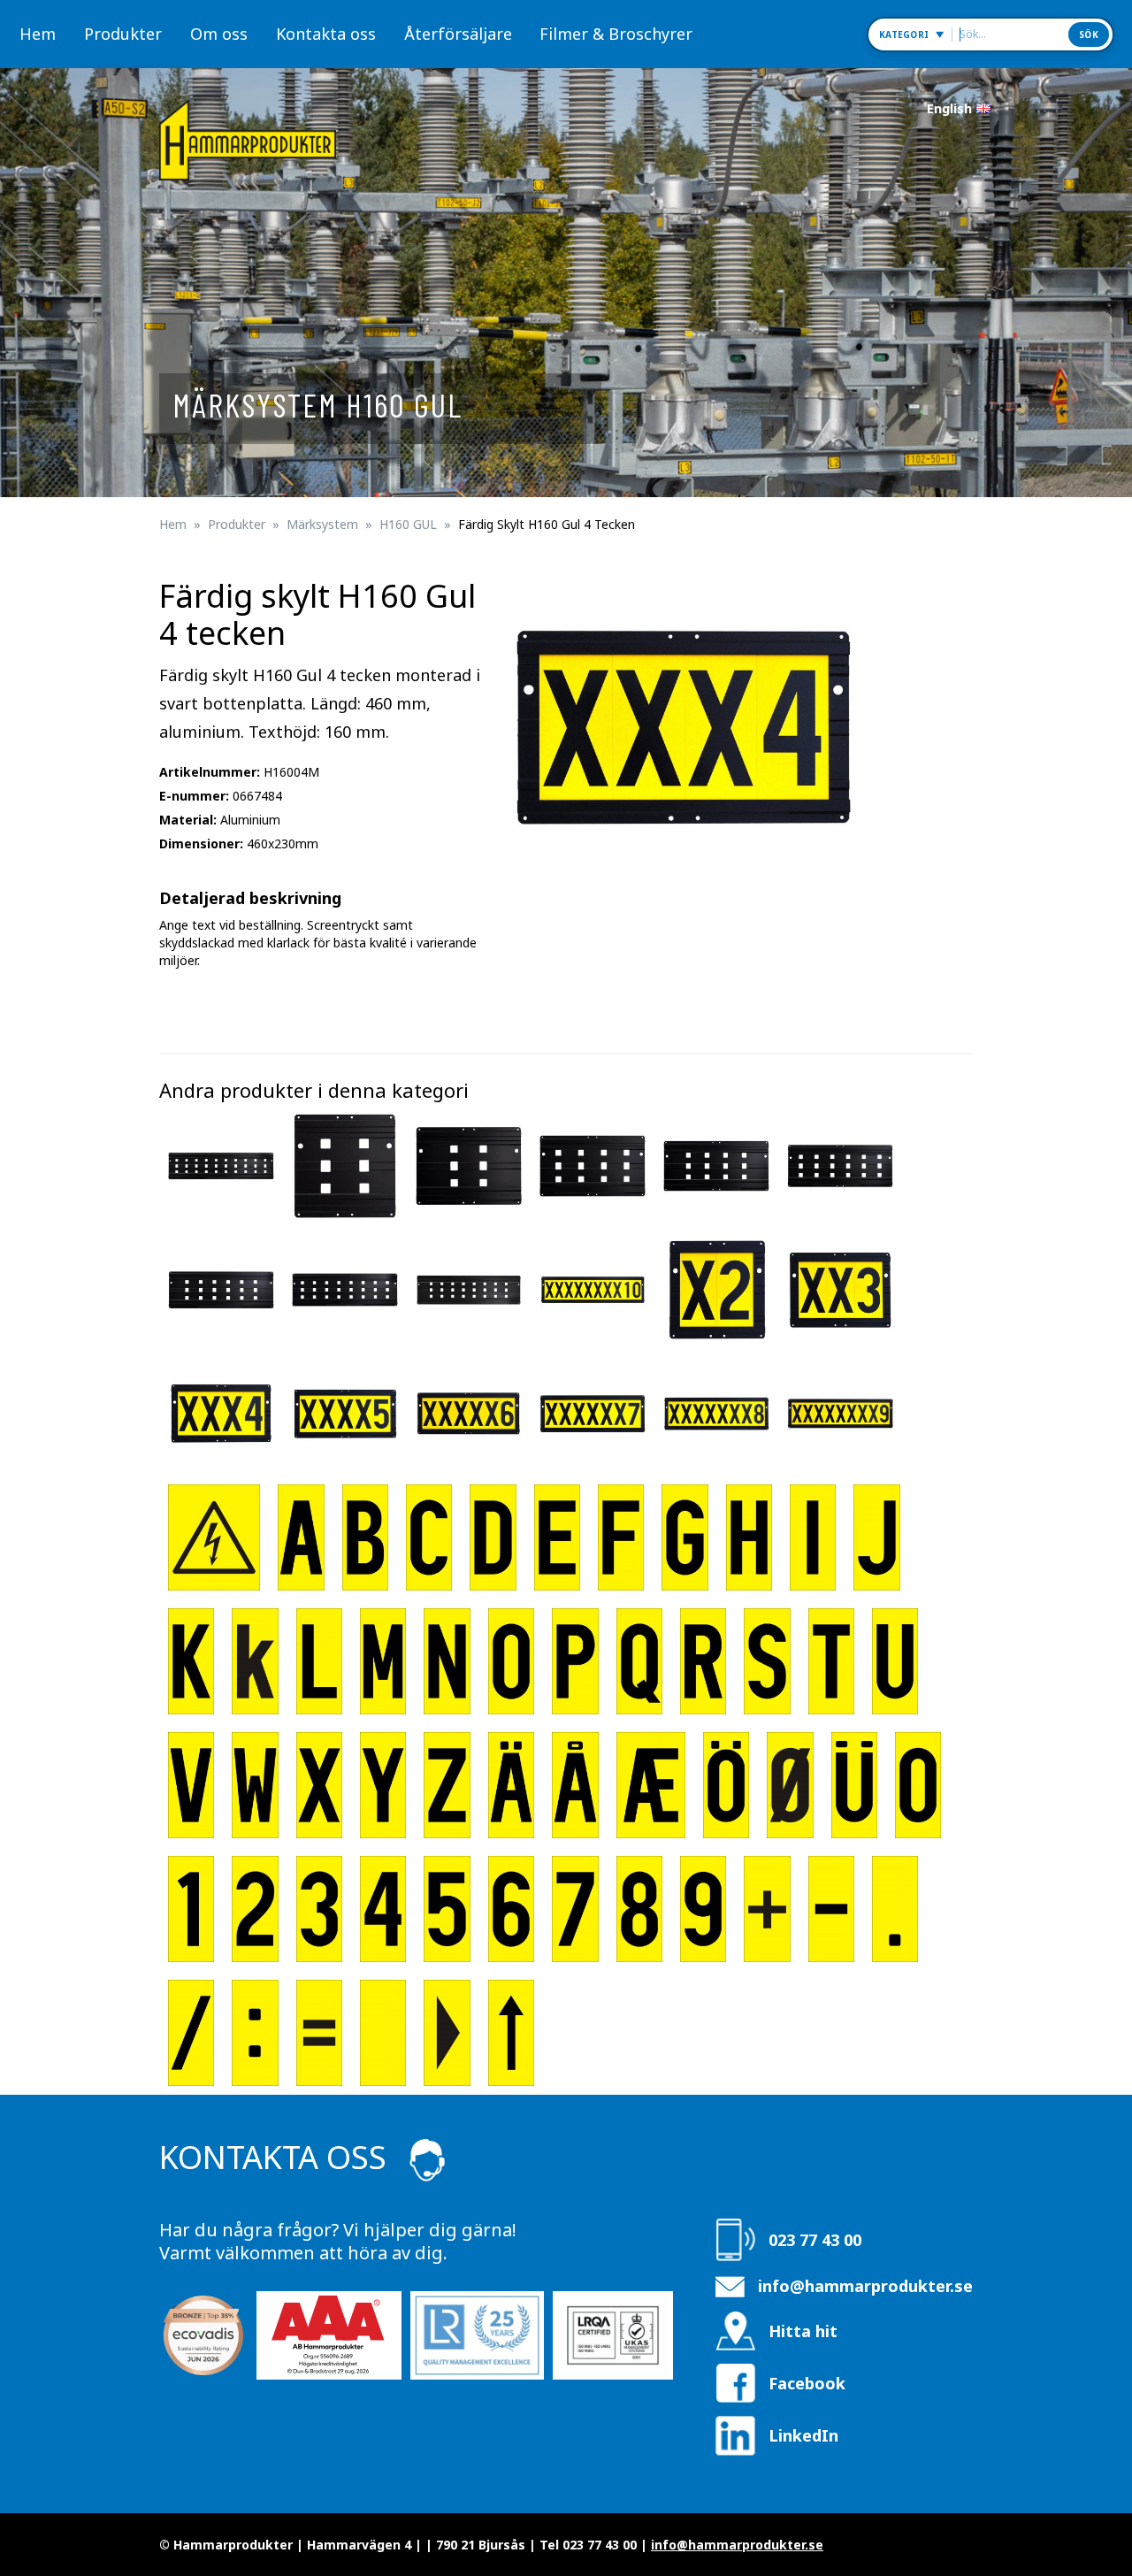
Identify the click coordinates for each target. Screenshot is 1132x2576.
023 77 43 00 (815, 2240)
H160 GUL (408, 524)
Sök (1089, 34)
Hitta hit (803, 2331)
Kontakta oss (326, 34)
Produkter (123, 34)
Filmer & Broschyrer (616, 34)
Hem (38, 34)
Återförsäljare (458, 34)
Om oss (219, 34)
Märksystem (322, 524)
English (949, 108)
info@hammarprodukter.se (865, 2286)
